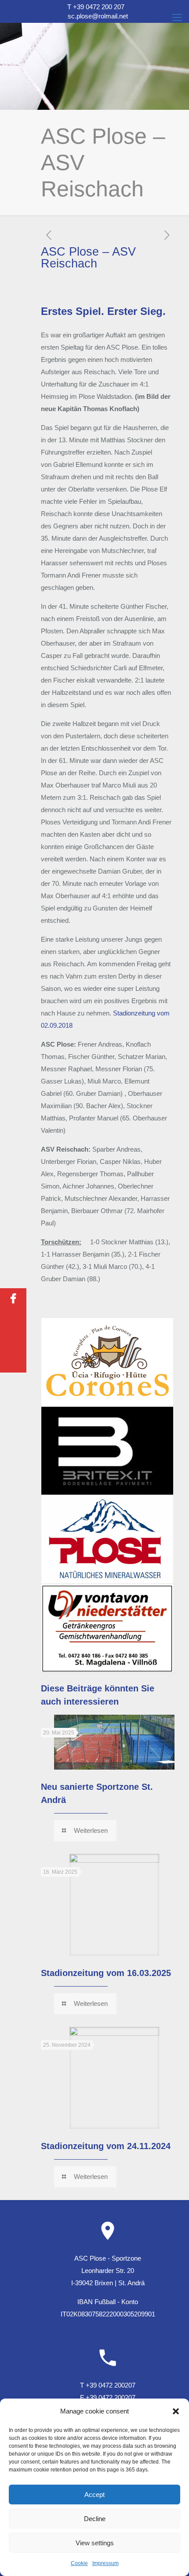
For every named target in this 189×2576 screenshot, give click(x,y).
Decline (95, 2519)
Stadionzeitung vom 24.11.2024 (106, 2146)
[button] (176, 2411)
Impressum (105, 2563)
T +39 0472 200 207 (96, 7)
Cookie (79, 2563)
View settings (95, 2543)
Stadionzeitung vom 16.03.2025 (106, 1973)
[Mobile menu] (177, 18)
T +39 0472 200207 (108, 2385)
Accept (94, 2495)
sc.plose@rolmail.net (98, 16)
